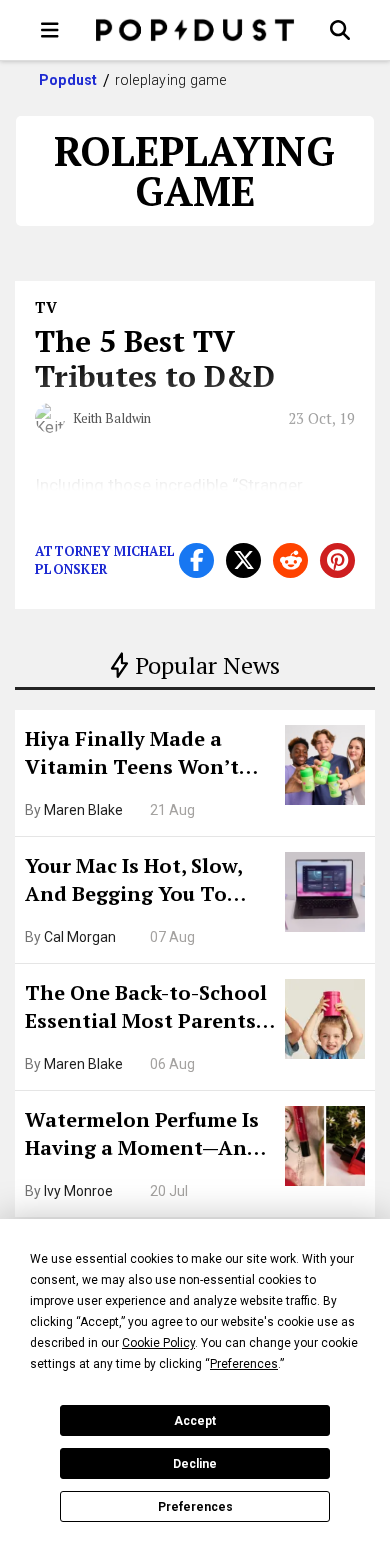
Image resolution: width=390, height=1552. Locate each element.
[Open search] (340, 30)
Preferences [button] (244, 1364)
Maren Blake (83, 810)
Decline (195, 1464)
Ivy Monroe (78, 1191)
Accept (195, 1421)
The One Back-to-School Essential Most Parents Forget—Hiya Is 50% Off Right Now (146, 1009)
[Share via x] (243, 560)
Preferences (195, 1507)
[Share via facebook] (196, 560)
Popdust (68, 80)
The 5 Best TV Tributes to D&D (155, 358)
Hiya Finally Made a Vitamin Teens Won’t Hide (132, 755)
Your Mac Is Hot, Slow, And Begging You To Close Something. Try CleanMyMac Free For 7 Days (140, 882)
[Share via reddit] (290, 560)
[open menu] (50, 30)
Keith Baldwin (112, 418)
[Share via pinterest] (337, 560)
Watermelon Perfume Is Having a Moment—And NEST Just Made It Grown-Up (142, 1136)
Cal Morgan (80, 937)
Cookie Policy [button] (158, 1343)
